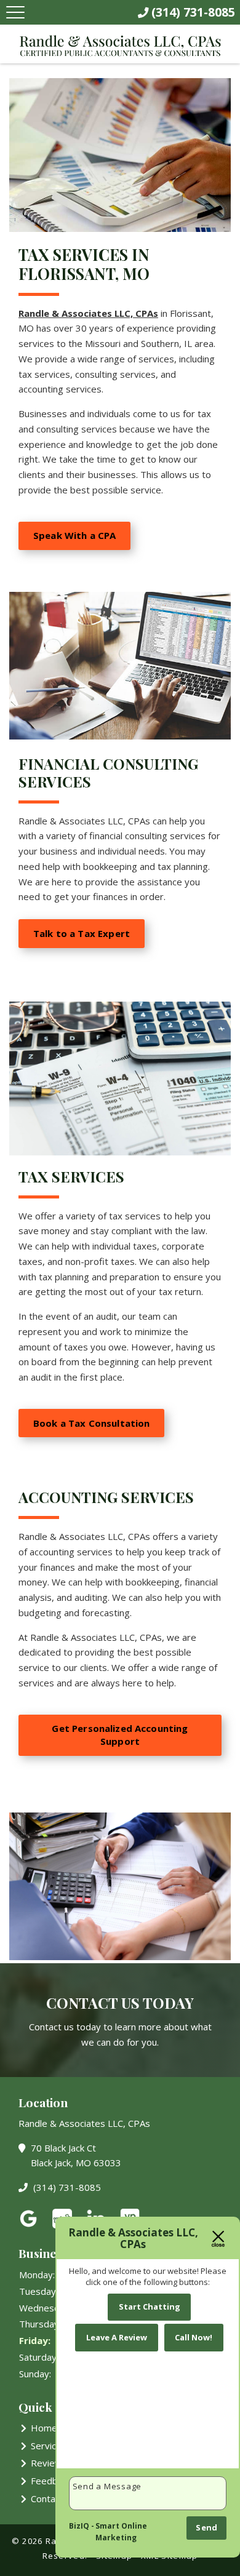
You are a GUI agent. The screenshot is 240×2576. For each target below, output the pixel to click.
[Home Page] (120, 46)
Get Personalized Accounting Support (120, 1735)
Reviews (49, 2463)
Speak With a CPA (74, 535)
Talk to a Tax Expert (82, 933)
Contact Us (54, 2498)
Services (49, 2446)
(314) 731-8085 (66, 2187)
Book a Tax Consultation (91, 1423)
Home (44, 2428)
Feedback (51, 2481)
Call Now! (194, 2337)
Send (206, 2527)
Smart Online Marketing (121, 2532)
